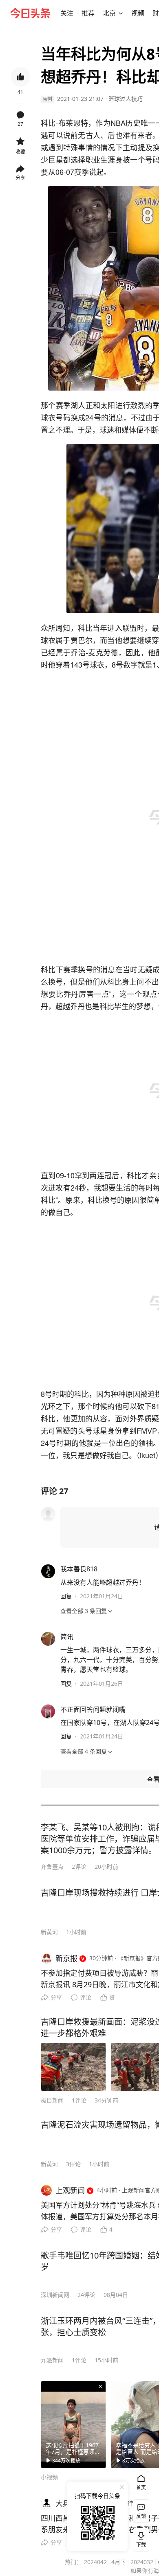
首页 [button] (141, 2488)
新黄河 (49, 1932)
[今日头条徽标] (30, 13)
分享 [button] (20, 178)
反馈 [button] (141, 2516)
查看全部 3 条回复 (84, 1611)
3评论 (73, 2164)
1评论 (79, 2100)
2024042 (95, 2562)
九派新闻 (52, 2360)
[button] (67, 13)
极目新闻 (52, 2100)
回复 (66, 1596)
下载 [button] (139, 2538)
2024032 (142, 2562)
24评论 (86, 2295)
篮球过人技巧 (126, 99)
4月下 (119, 2562)
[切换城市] (121, 13)
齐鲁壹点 (52, 1867)
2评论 (79, 1867)
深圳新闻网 (55, 2295)
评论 (86, 1997)
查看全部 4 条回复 (84, 1751)
